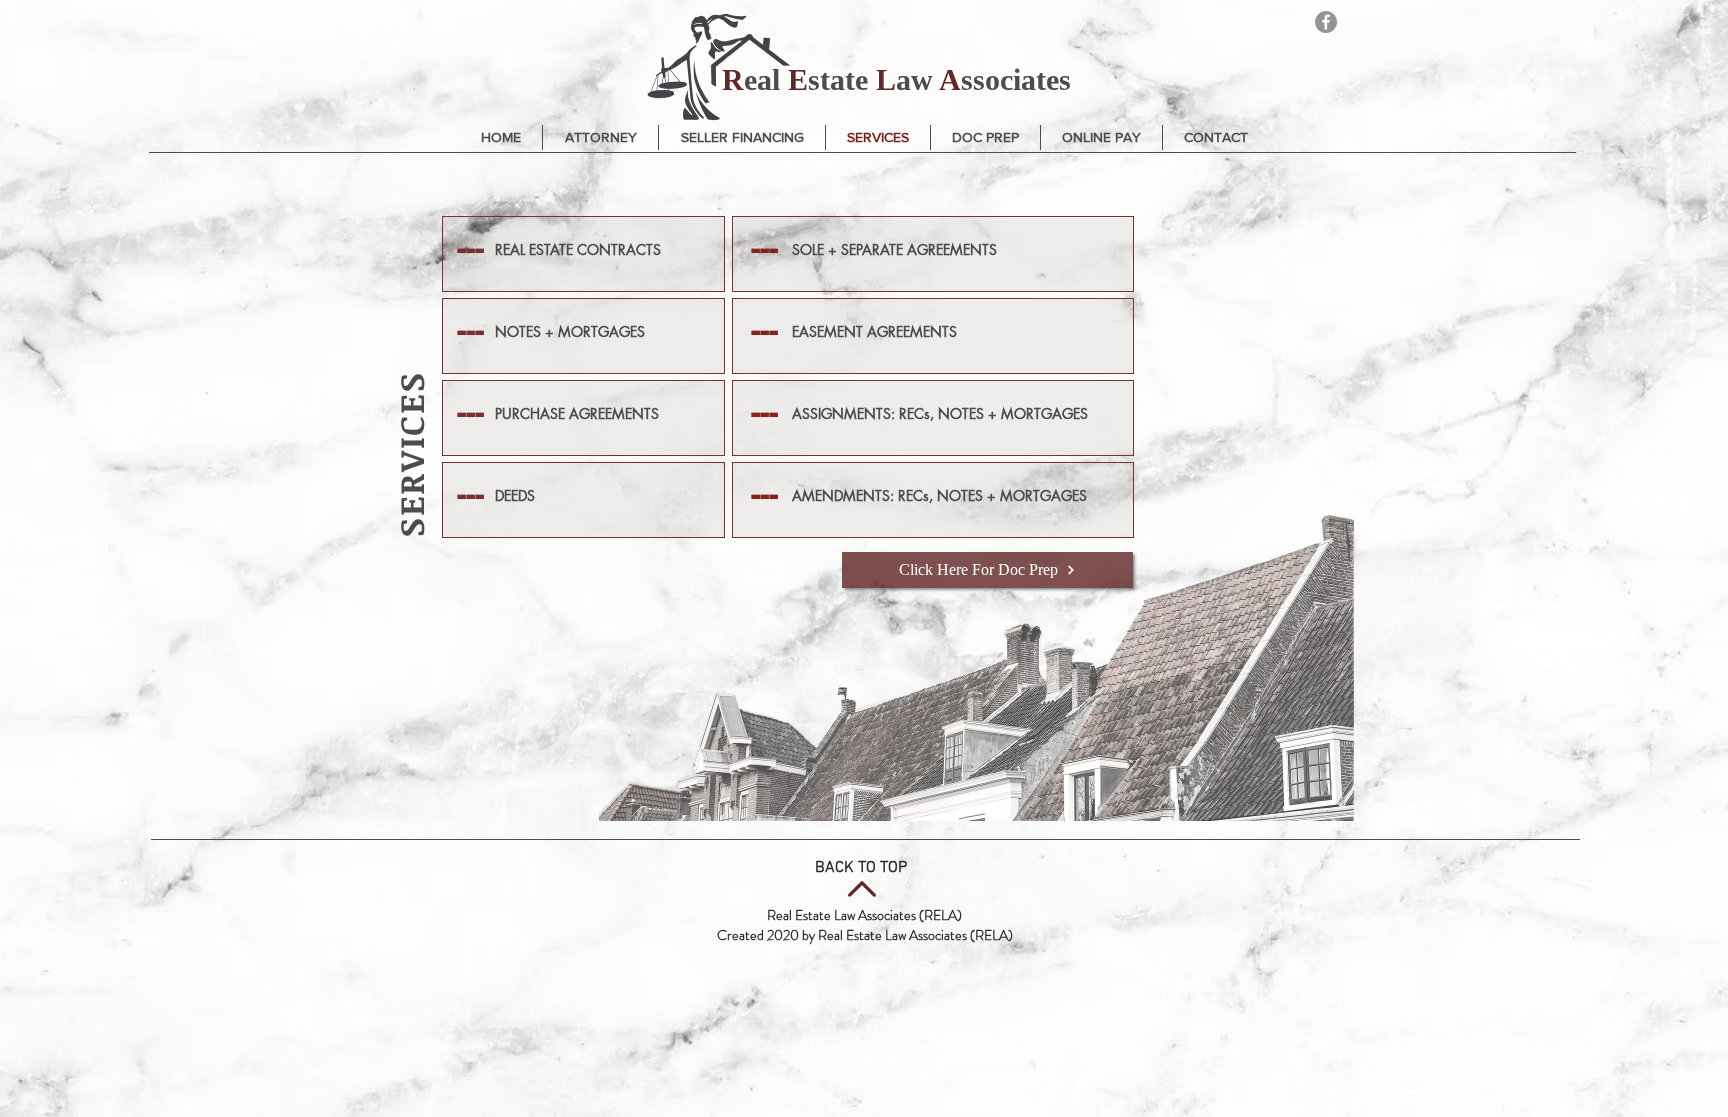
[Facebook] (1326, 22)
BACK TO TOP (861, 868)
